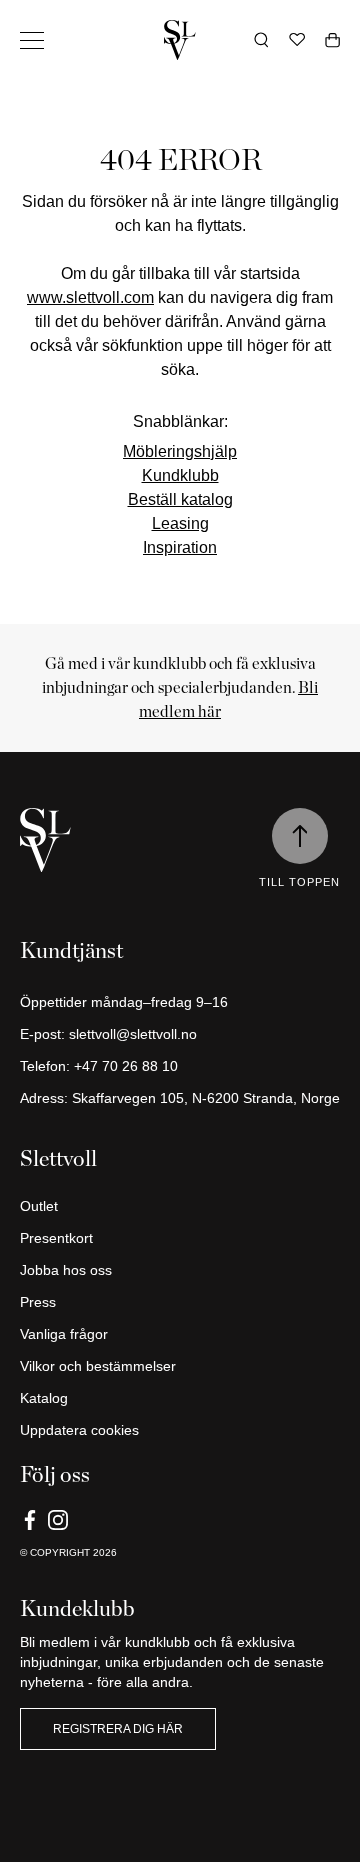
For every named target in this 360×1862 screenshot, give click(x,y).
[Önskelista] (297, 40)
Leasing (180, 523)
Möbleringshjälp (180, 451)
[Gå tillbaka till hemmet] (180, 40)
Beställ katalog (180, 499)
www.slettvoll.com (90, 297)
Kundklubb (180, 475)
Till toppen (299, 882)
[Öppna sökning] (261, 40)
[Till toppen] (300, 836)
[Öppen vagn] (332, 40)
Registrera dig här (118, 1729)
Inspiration (180, 547)
